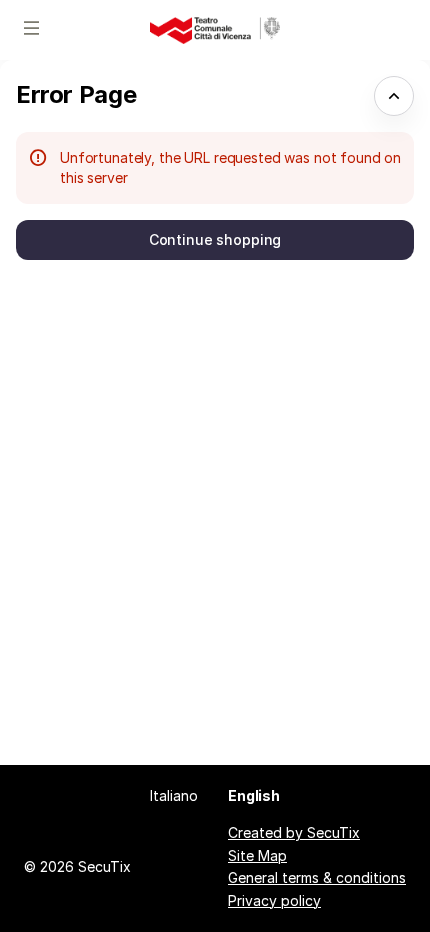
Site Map (257, 855)
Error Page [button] (76, 94)
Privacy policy (274, 900)
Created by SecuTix (294, 832)
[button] (32, 28)
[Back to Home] (215, 30)
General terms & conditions (317, 877)
